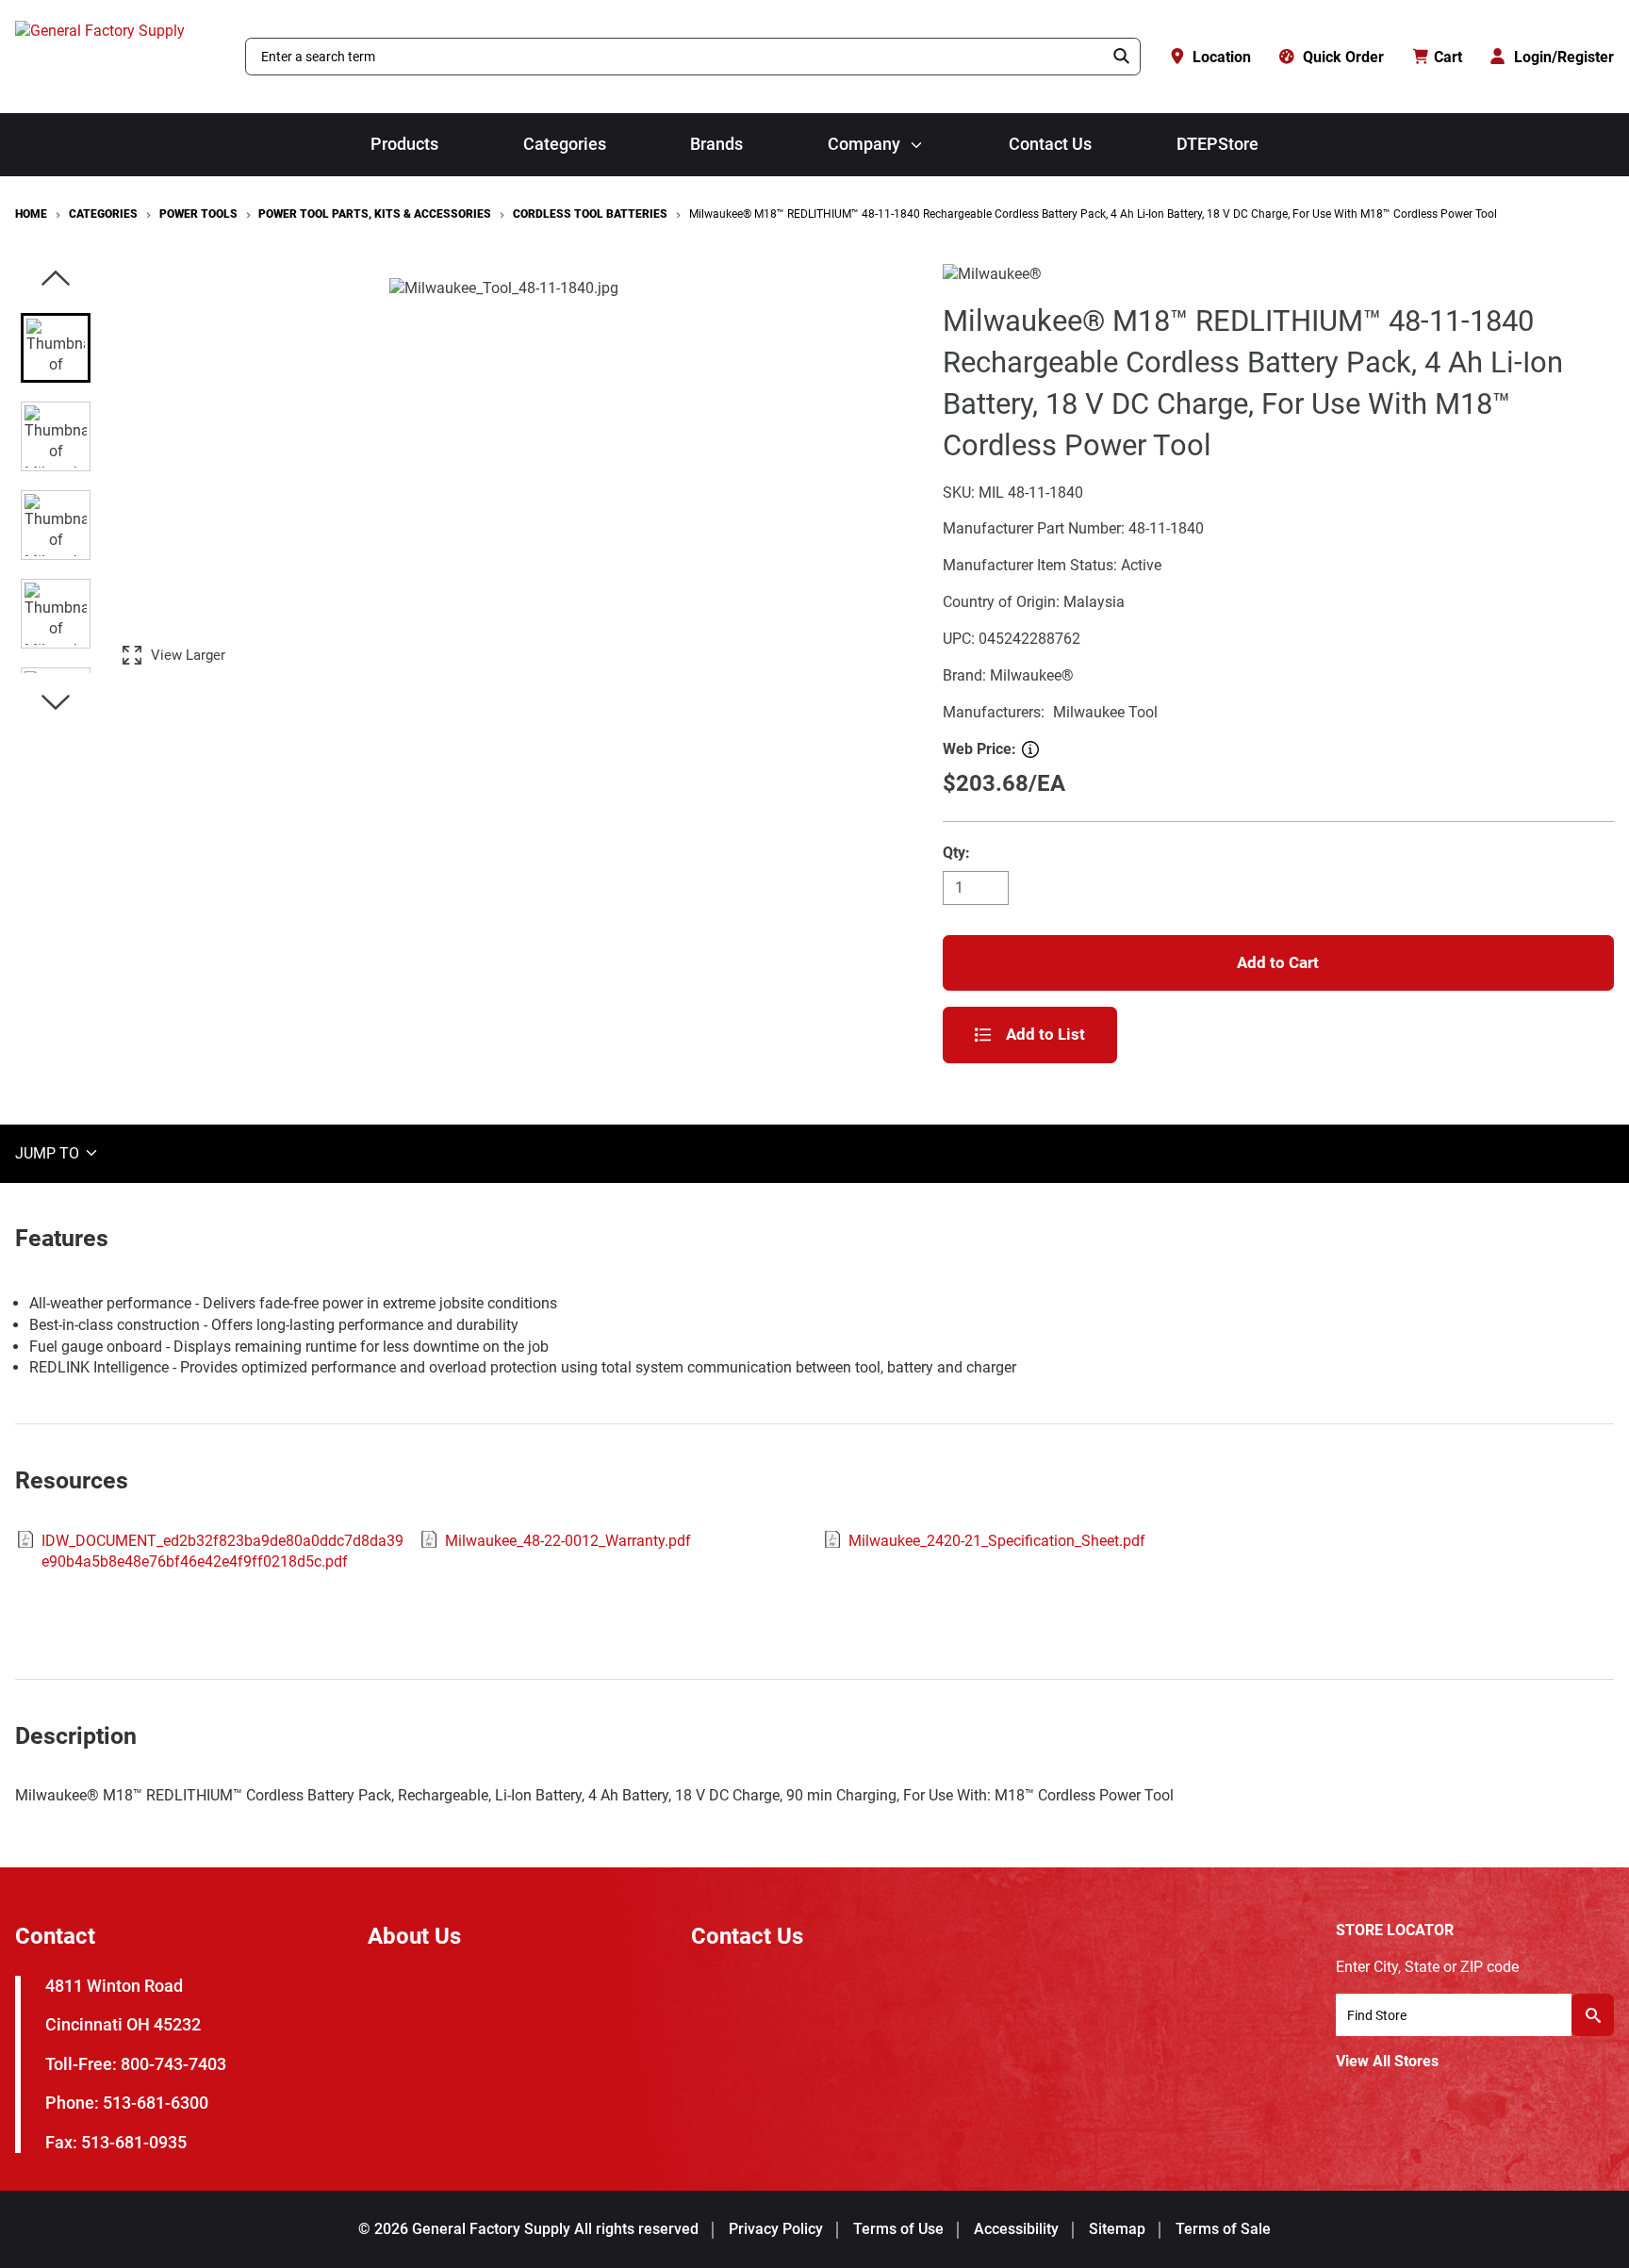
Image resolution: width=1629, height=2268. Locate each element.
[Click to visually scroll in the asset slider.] (56, 279)
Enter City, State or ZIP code (1427, 1967)
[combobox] (675, 57)
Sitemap (1117, 2229)
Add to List (1045, 1034)
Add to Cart (1278, 962)
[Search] (1122, 57)
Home (31, 214)
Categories (565, 144)
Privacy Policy (776, 2229)
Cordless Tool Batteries (590, 214)
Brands (716, 144)
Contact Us (1050, 144)
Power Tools (198, 214)
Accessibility (1016, 2229)
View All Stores (1387, 2061)
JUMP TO (49, 1152)
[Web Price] (1030, 749)
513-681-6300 (156, 2103)
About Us (414, 1936)
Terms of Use (898, 2229)
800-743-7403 (173, 2064)
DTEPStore (1218, 144)
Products (404, 144)
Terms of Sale (1223, 2229)
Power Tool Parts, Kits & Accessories (375, 214)
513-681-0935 (134, 2142)
